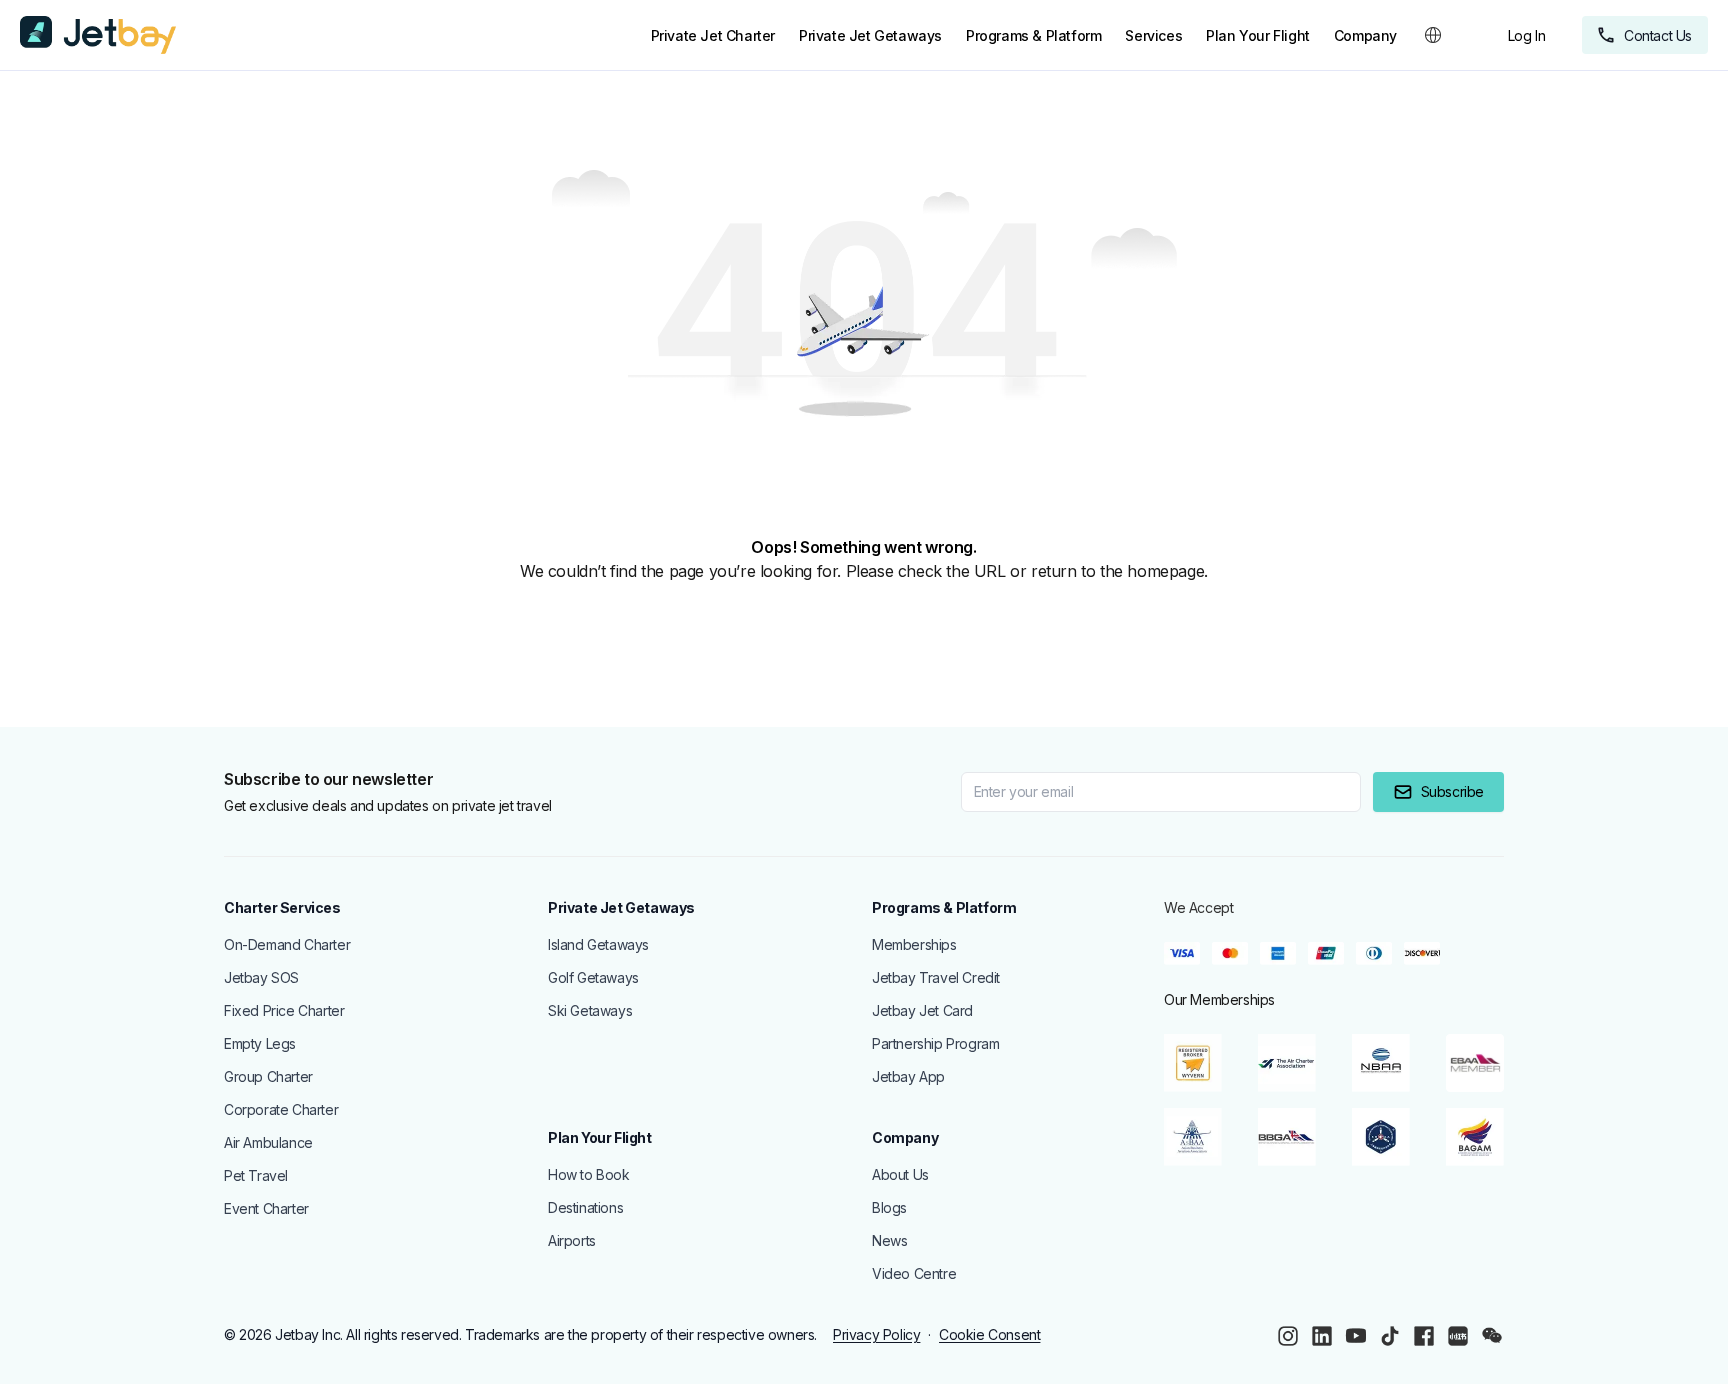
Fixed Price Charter (284, 1010)
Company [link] (1365, 35)
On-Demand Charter (287, 944)
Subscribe (1452, 791)
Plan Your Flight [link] (1258, 35)
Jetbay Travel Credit (936, 977)
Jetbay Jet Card (922, 1010)
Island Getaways (598, 944)
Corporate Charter (281, 1109)
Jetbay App (908, 1076)
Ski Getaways (590, 1010)
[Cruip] (98, 35)
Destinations (585, 1207)
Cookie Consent (989, 1334)
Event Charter (266, 1208)
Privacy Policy (876, 1334)
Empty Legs (260, 1043)
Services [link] (1153, 35)
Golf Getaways (593, 977)
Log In (1527, 35)
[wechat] (1492, 1336)
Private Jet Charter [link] (713, 35)
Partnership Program (935, 1043)
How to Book (589, 1174)
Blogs (889, 1207)
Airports (572, 1240)
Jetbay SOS (261, 977)
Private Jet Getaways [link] (870, 35)
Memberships (914, 944)
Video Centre (914, 1273)
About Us (900, 1174)
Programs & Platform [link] (1033, 35)
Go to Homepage (106, 621)
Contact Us (1658, 35)
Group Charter (268, 1076)
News (889, 1240)
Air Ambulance (268, 1142)
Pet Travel (256, 1175)
